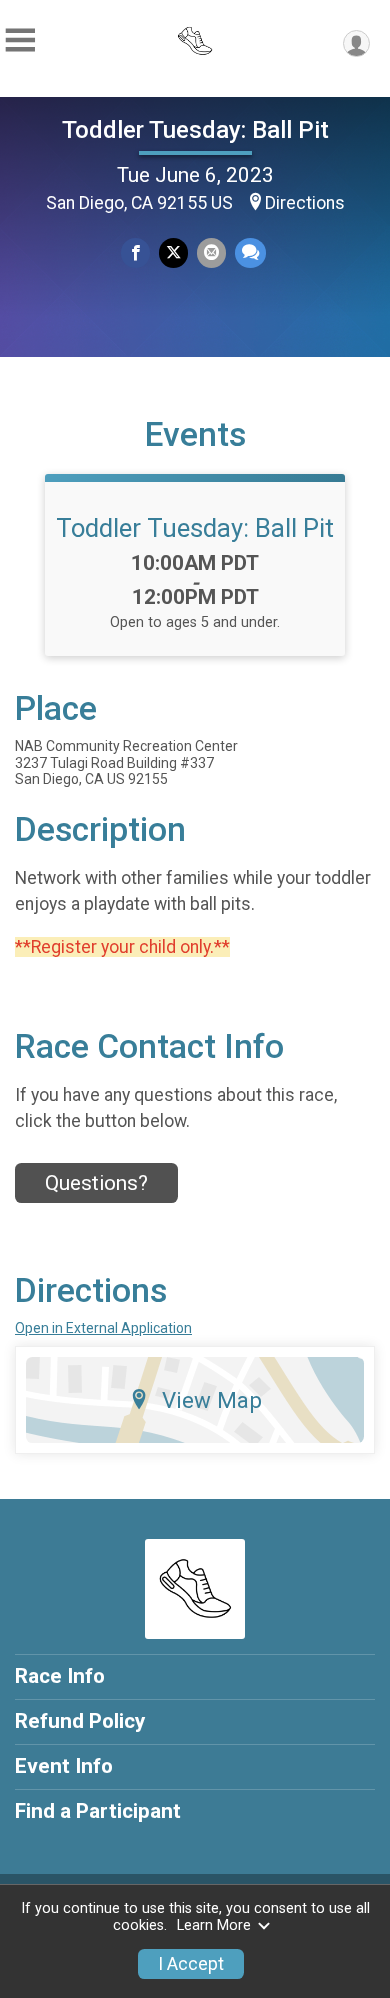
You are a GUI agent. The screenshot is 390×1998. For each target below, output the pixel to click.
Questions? (96, 1183)
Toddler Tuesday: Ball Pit (195, 130)
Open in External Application (103, 1328)
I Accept (191, 1964)
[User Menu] (356, 43)
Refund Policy (80, 1721)
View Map (212, 1400)
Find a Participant (98, 1811)
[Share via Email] (211, 252)
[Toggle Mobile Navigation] (20, 40)
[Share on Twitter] (173, 252)
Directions (305, 203)
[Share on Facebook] (135, 252)
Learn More (214, 1925)
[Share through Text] (250, 252)
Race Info (60, 1676)
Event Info (64, 1766)
